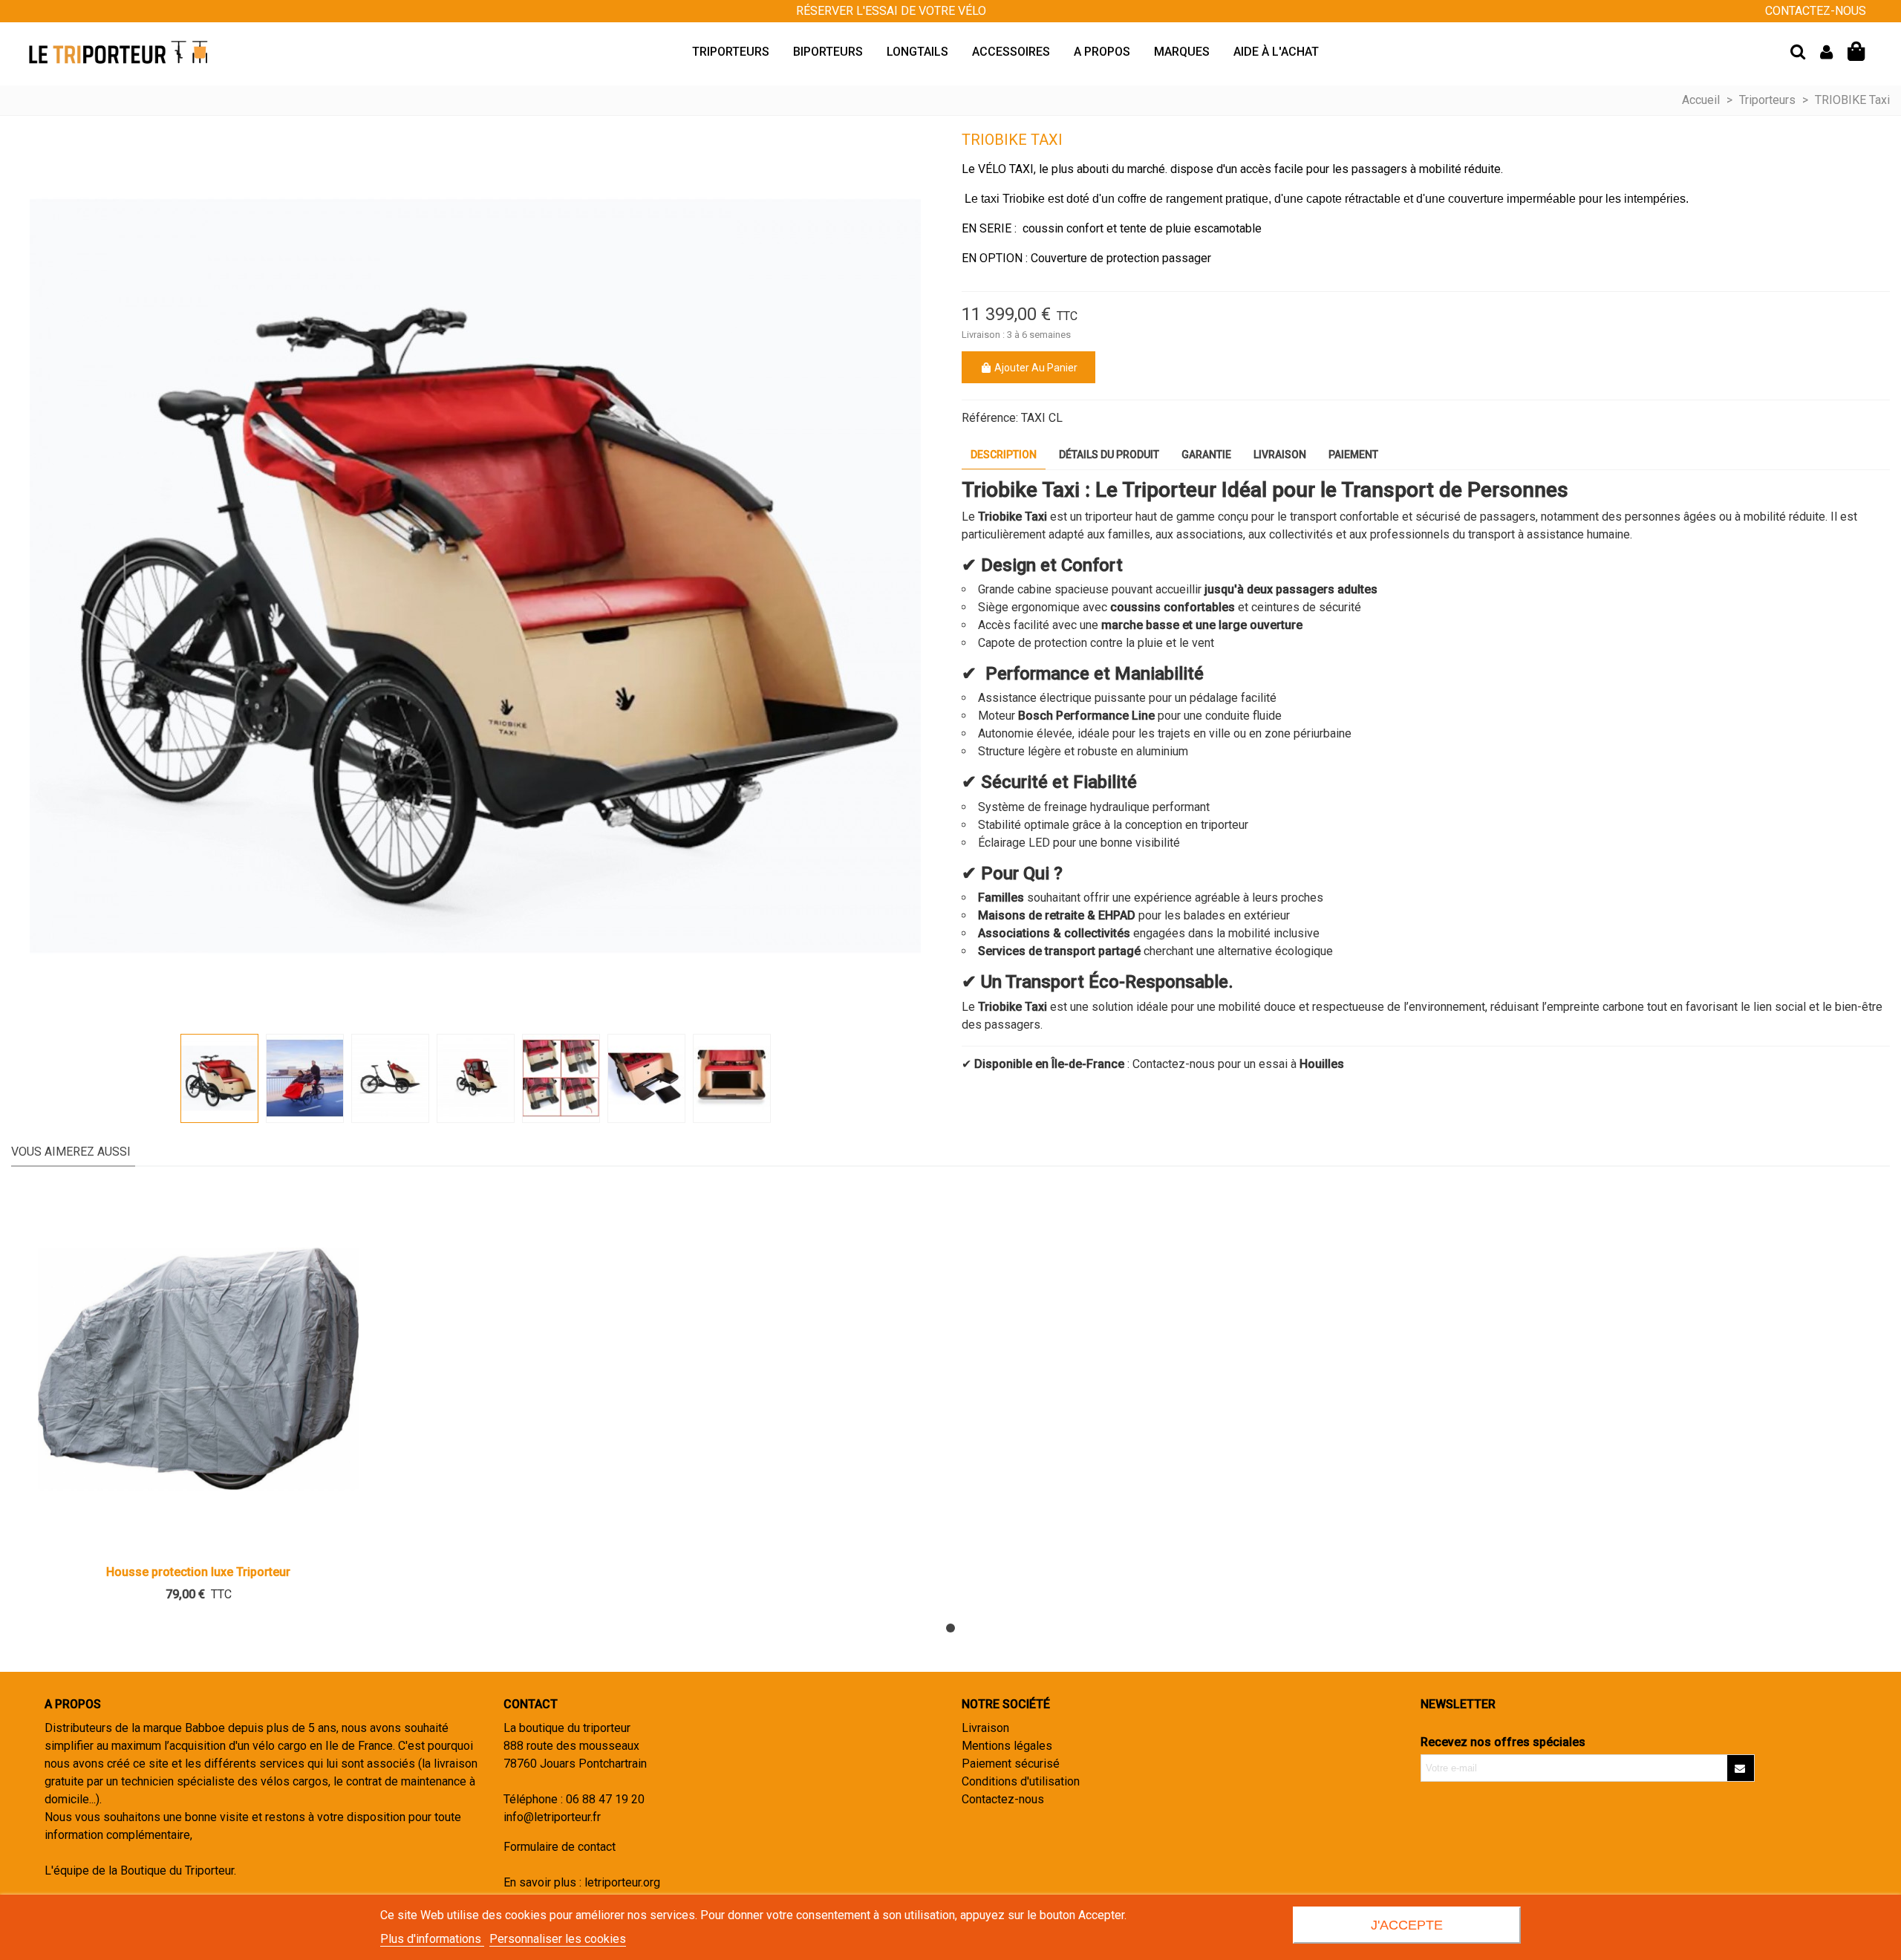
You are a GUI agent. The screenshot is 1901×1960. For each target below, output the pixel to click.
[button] (950, 1628)
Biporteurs (828, 52)
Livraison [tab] (1280, 455)
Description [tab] (1004, 455)
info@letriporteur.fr (552, 1817)
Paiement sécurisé (1011, 1764)
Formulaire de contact (560, 1847)
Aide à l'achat (1276, 52)
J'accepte (1407, 1925)
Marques (1182, 52)
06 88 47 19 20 (605, 1799)
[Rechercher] (1798, 51)
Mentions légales (1007, 1746)
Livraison (985, 1728)
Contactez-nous (1003, 1799)
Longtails (917, 52)
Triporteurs (731, 52)
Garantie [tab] (1206, 455)
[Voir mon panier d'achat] (1858, 52)
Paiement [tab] (1353, 455)
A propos (1102, 52)
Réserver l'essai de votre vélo (891, 11)
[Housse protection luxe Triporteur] (198, 1369)
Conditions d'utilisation (1021, 1781)
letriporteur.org (622, 1882)
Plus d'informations (432, 1939)
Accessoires (1011, 52)
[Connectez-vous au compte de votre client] (1826, 52)
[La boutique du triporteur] (119, 52)
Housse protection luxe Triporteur (198, 1572)
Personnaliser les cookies (558, 1939)
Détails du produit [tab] (1109, 455)
